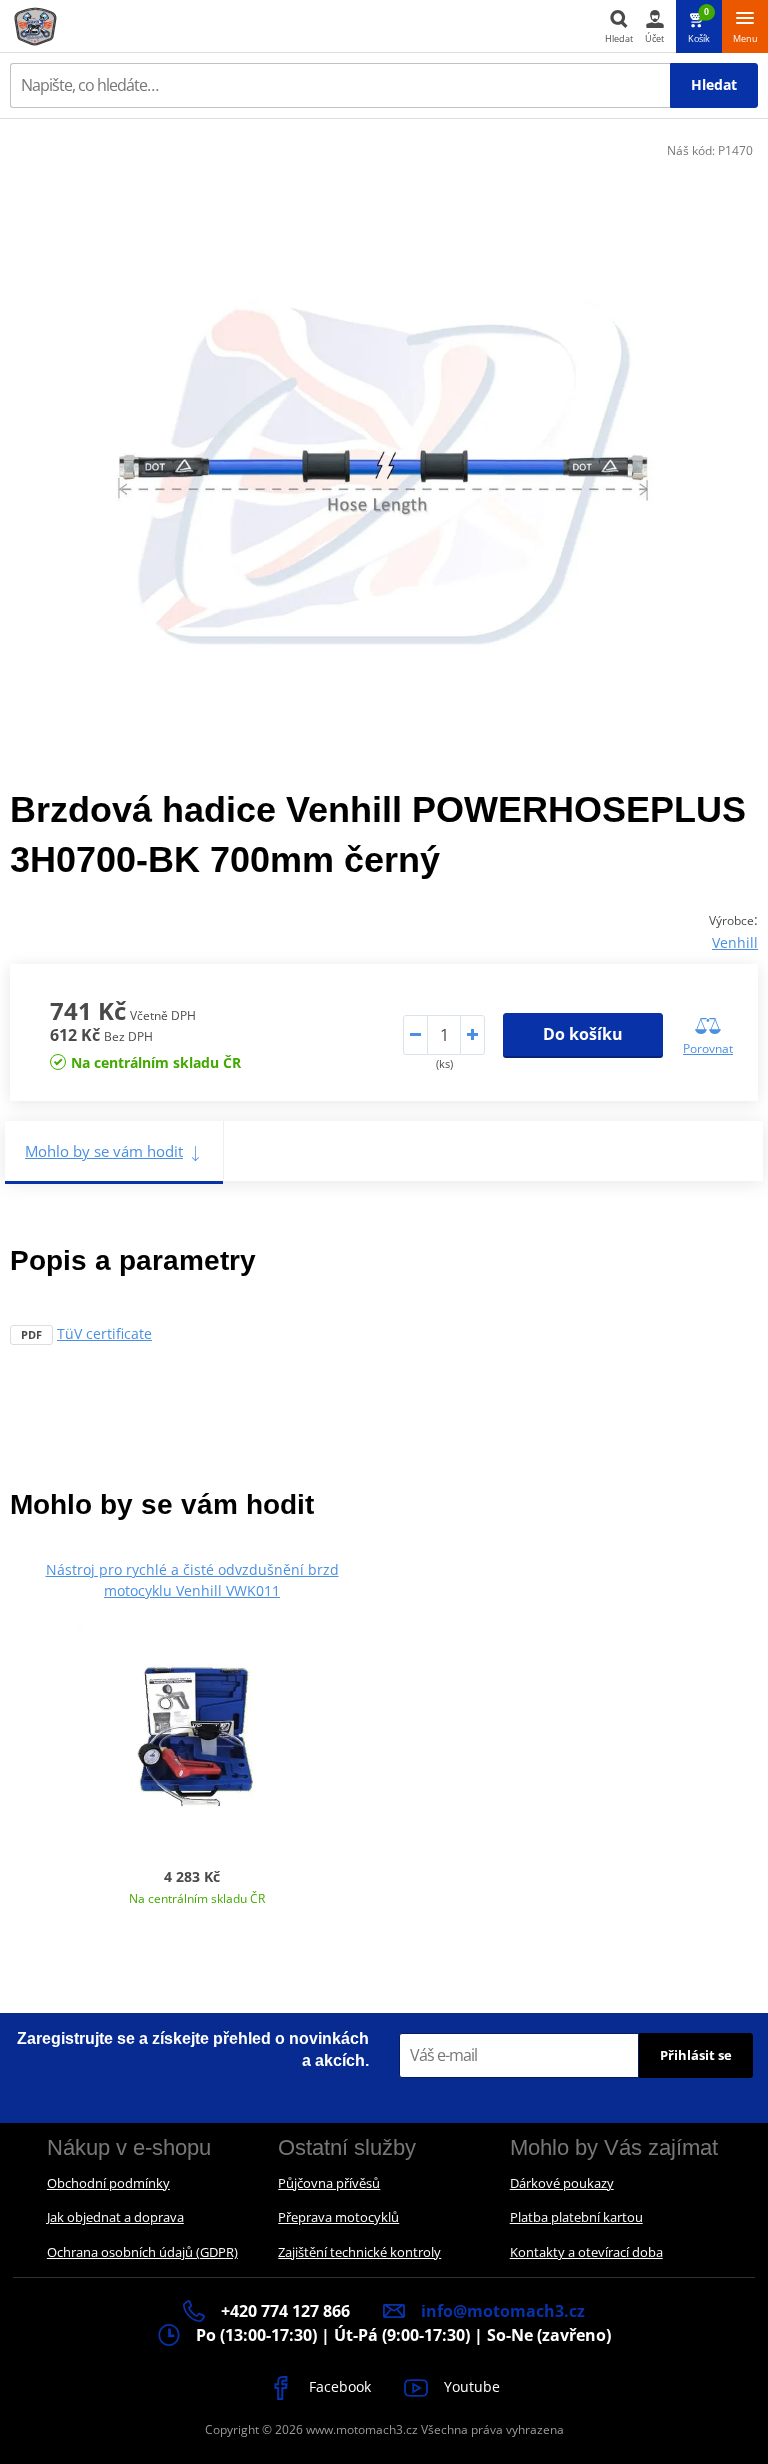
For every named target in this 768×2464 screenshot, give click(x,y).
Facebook (338, 2386)
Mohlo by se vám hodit (104, 1151)
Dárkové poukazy (562, 2183)
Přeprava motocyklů (338, 2217)
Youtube (470, 2386)
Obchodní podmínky (108, 2183)
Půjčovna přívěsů (329, 2183)
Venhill (735, 942)
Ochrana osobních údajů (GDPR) (142, 2252)
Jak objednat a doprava (115, 2217)
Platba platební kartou (576, 2217)
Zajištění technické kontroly (359, 2252)
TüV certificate (104, 1333)
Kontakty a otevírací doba (586, 2252)
